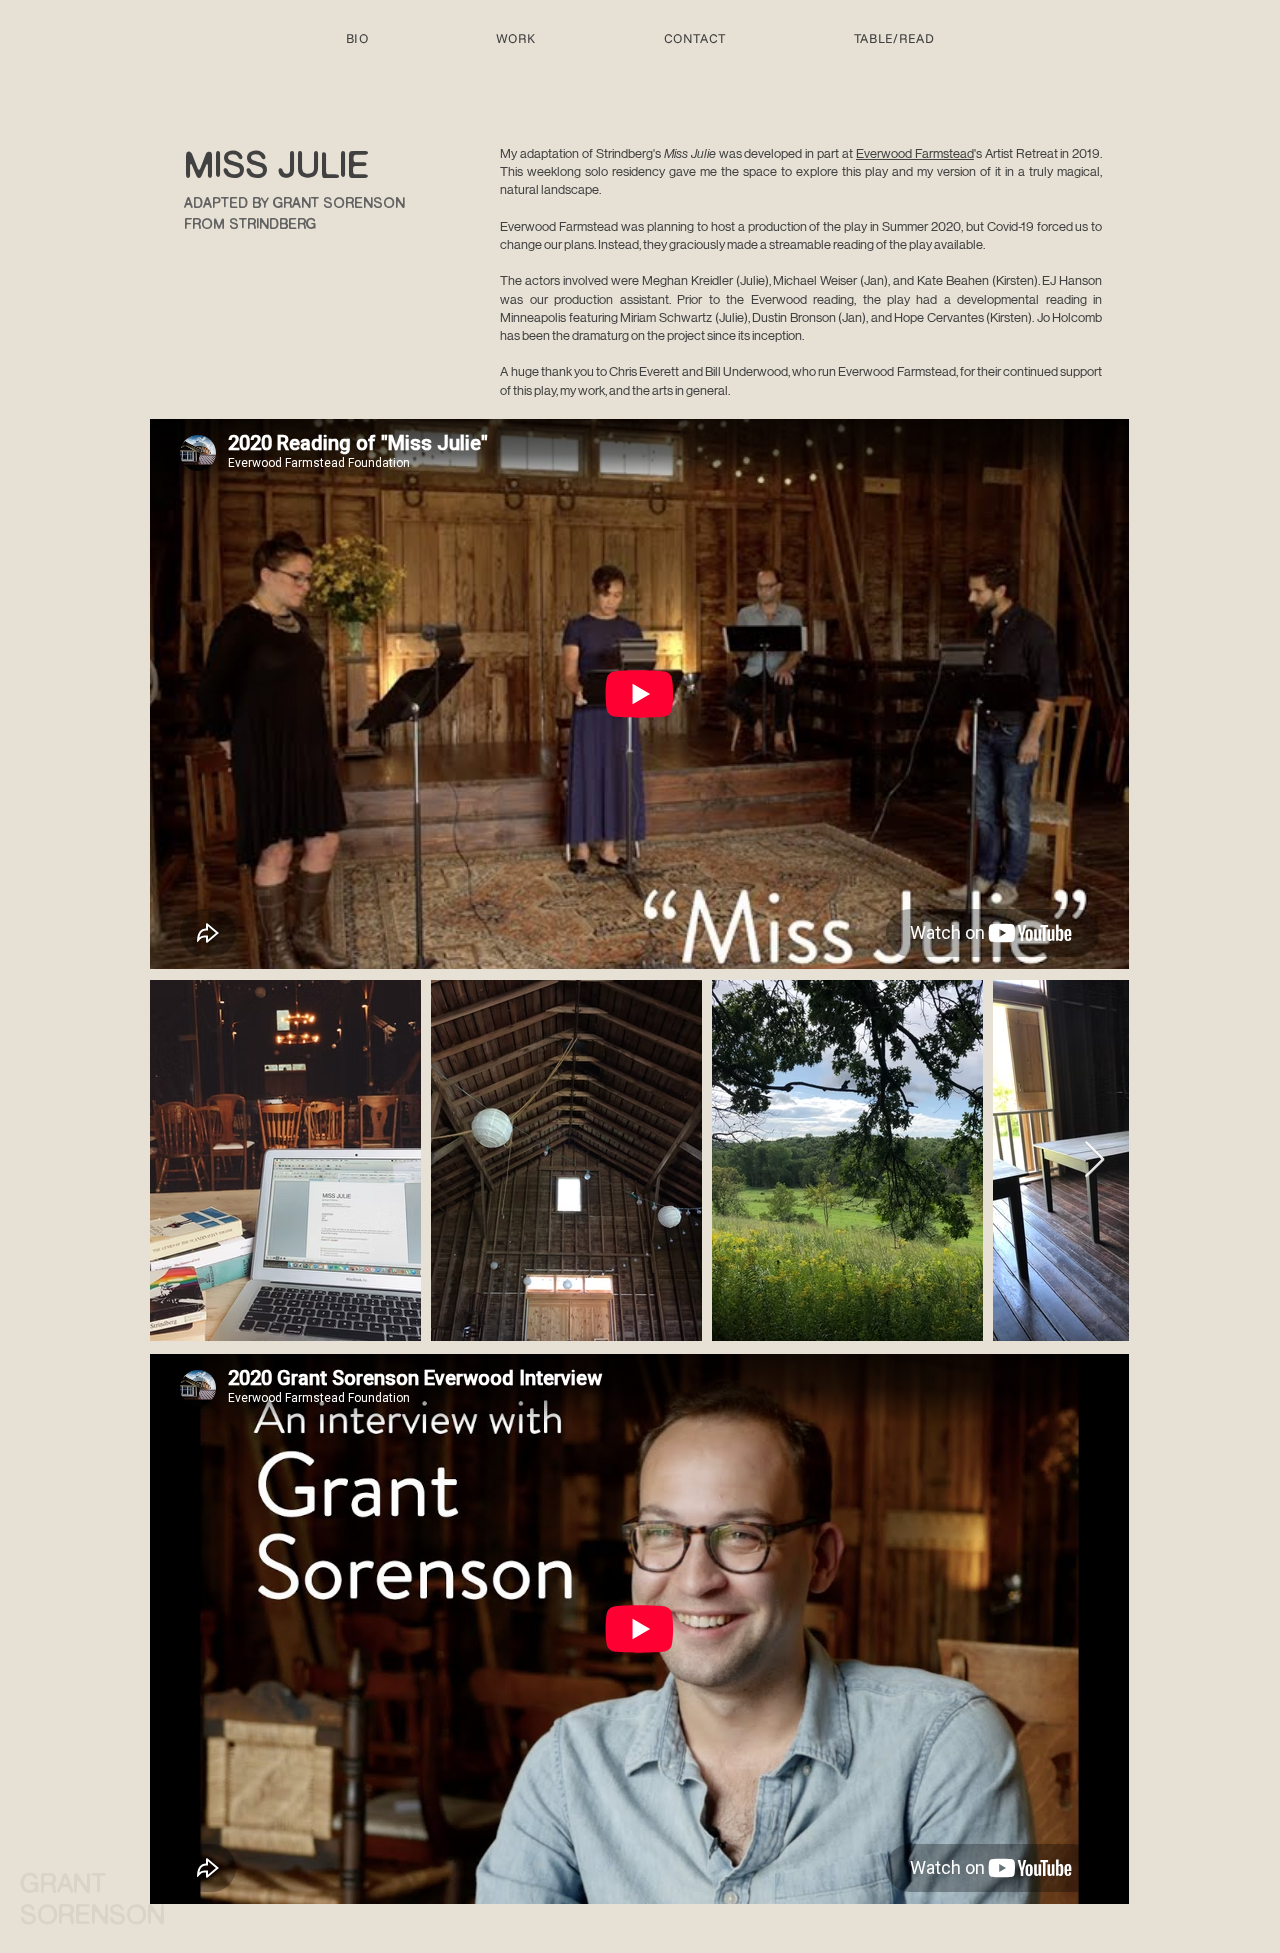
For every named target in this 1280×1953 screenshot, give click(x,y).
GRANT (67, 1885)
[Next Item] (1094, 1160)
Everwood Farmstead (915, 153)
